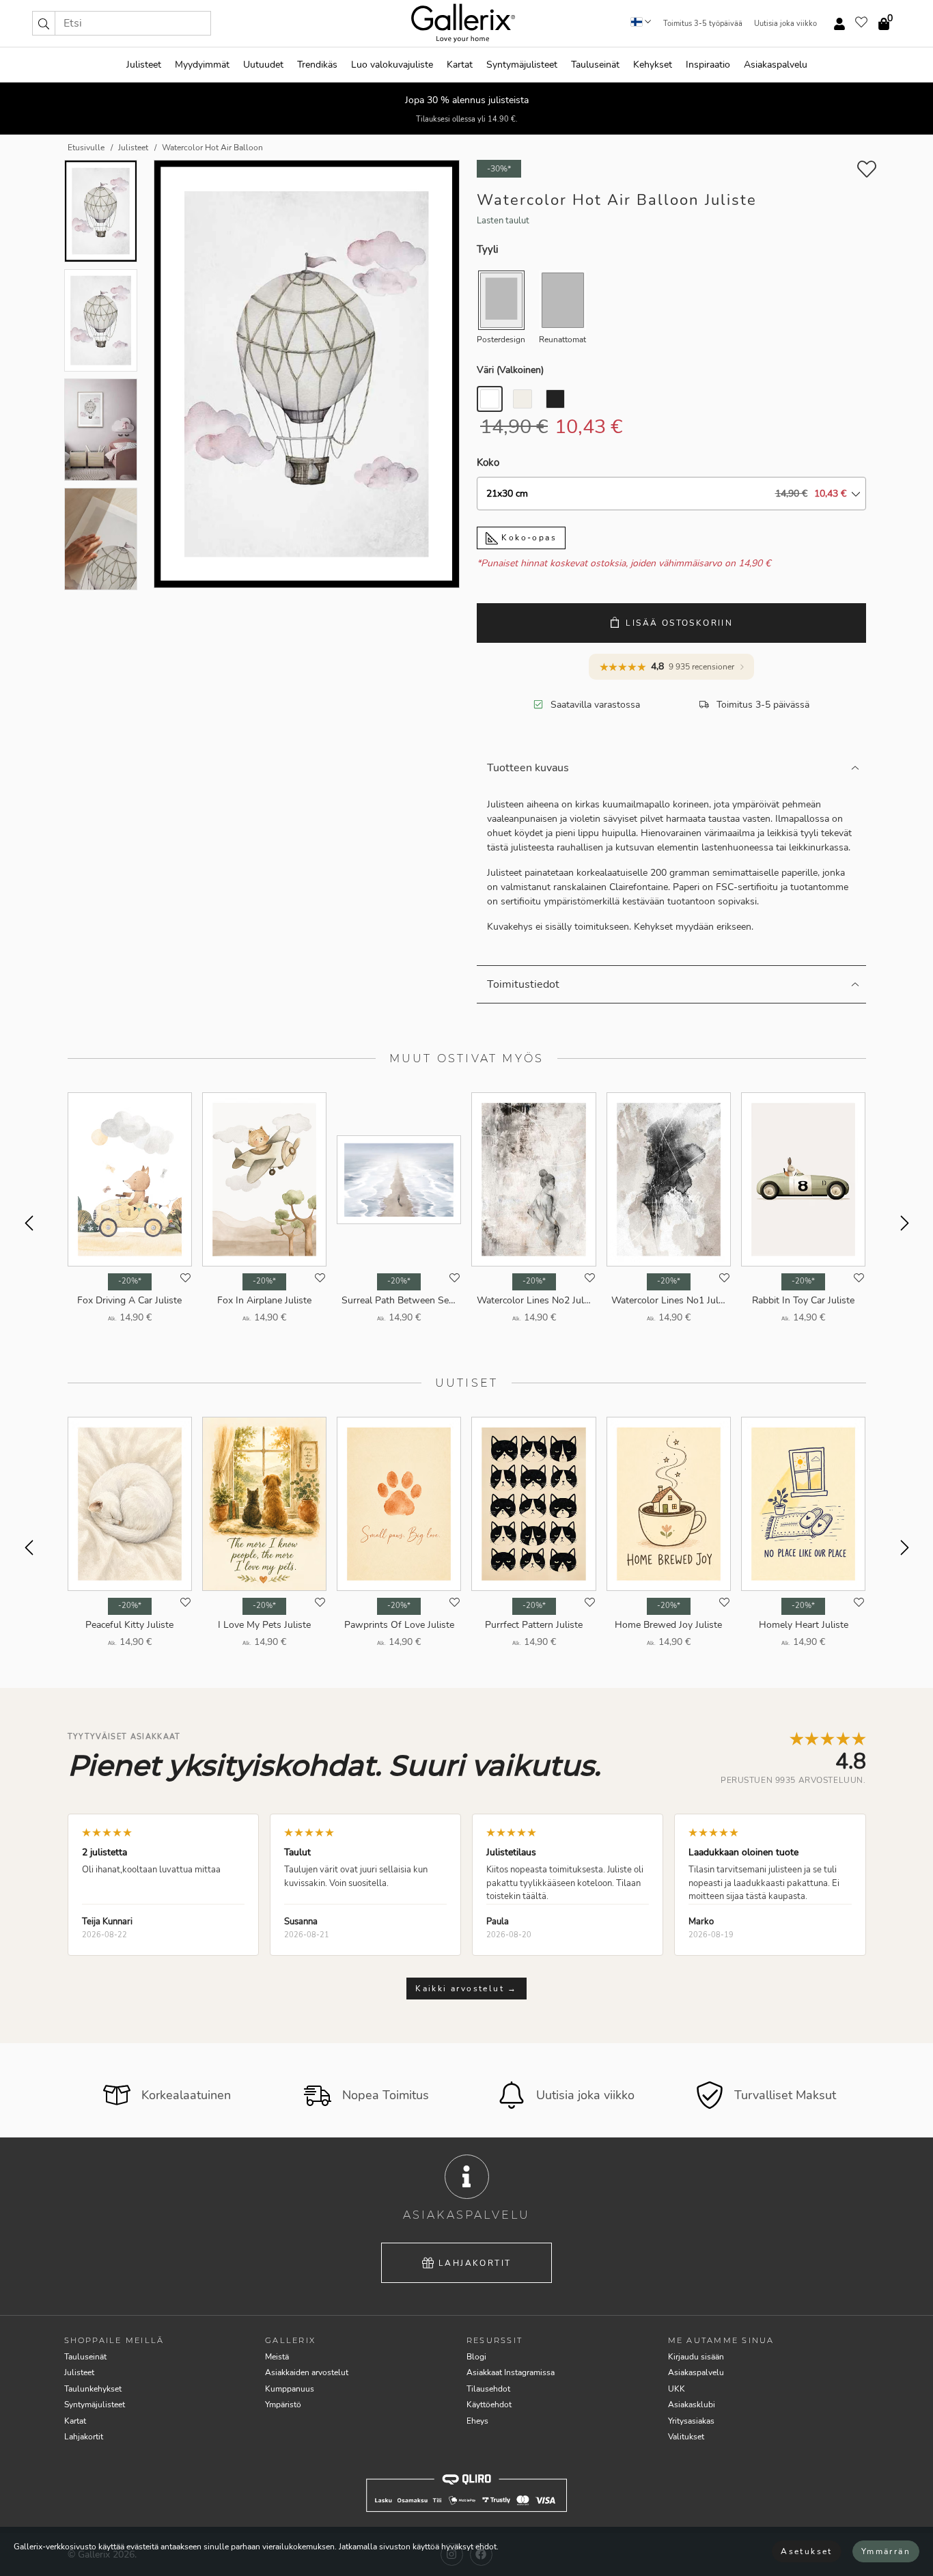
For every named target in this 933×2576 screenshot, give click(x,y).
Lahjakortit (475, 2263)
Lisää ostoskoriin (679, 623)
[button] (44, 23)
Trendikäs (317, 65)
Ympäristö (283, 2405)
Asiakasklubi (692, 2405)
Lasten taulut (503, 221)
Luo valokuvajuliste (392, 65)
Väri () (510, 370)
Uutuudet (263, 65)
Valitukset (686, 2437)
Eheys (477, 2421)
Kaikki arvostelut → (466, 1989)
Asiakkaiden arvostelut (307, 2372)
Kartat (460, 65)
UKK (677, 2389)
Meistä (277, 2357)
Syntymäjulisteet (522, 65)
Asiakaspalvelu (776, 65)
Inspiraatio (708, 65)
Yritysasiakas (691, 2421)
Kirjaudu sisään (696, 2357)
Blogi (476, 2357)
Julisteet (144, 65)
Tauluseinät (595, 65)
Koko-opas (527, 538)
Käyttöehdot (489, 2405)
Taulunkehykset (93, 2389)
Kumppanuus (290, 2389)
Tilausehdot (488, 2389)
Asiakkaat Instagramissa (511, 2372)
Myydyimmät (202, 65)
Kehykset (653, 65)
